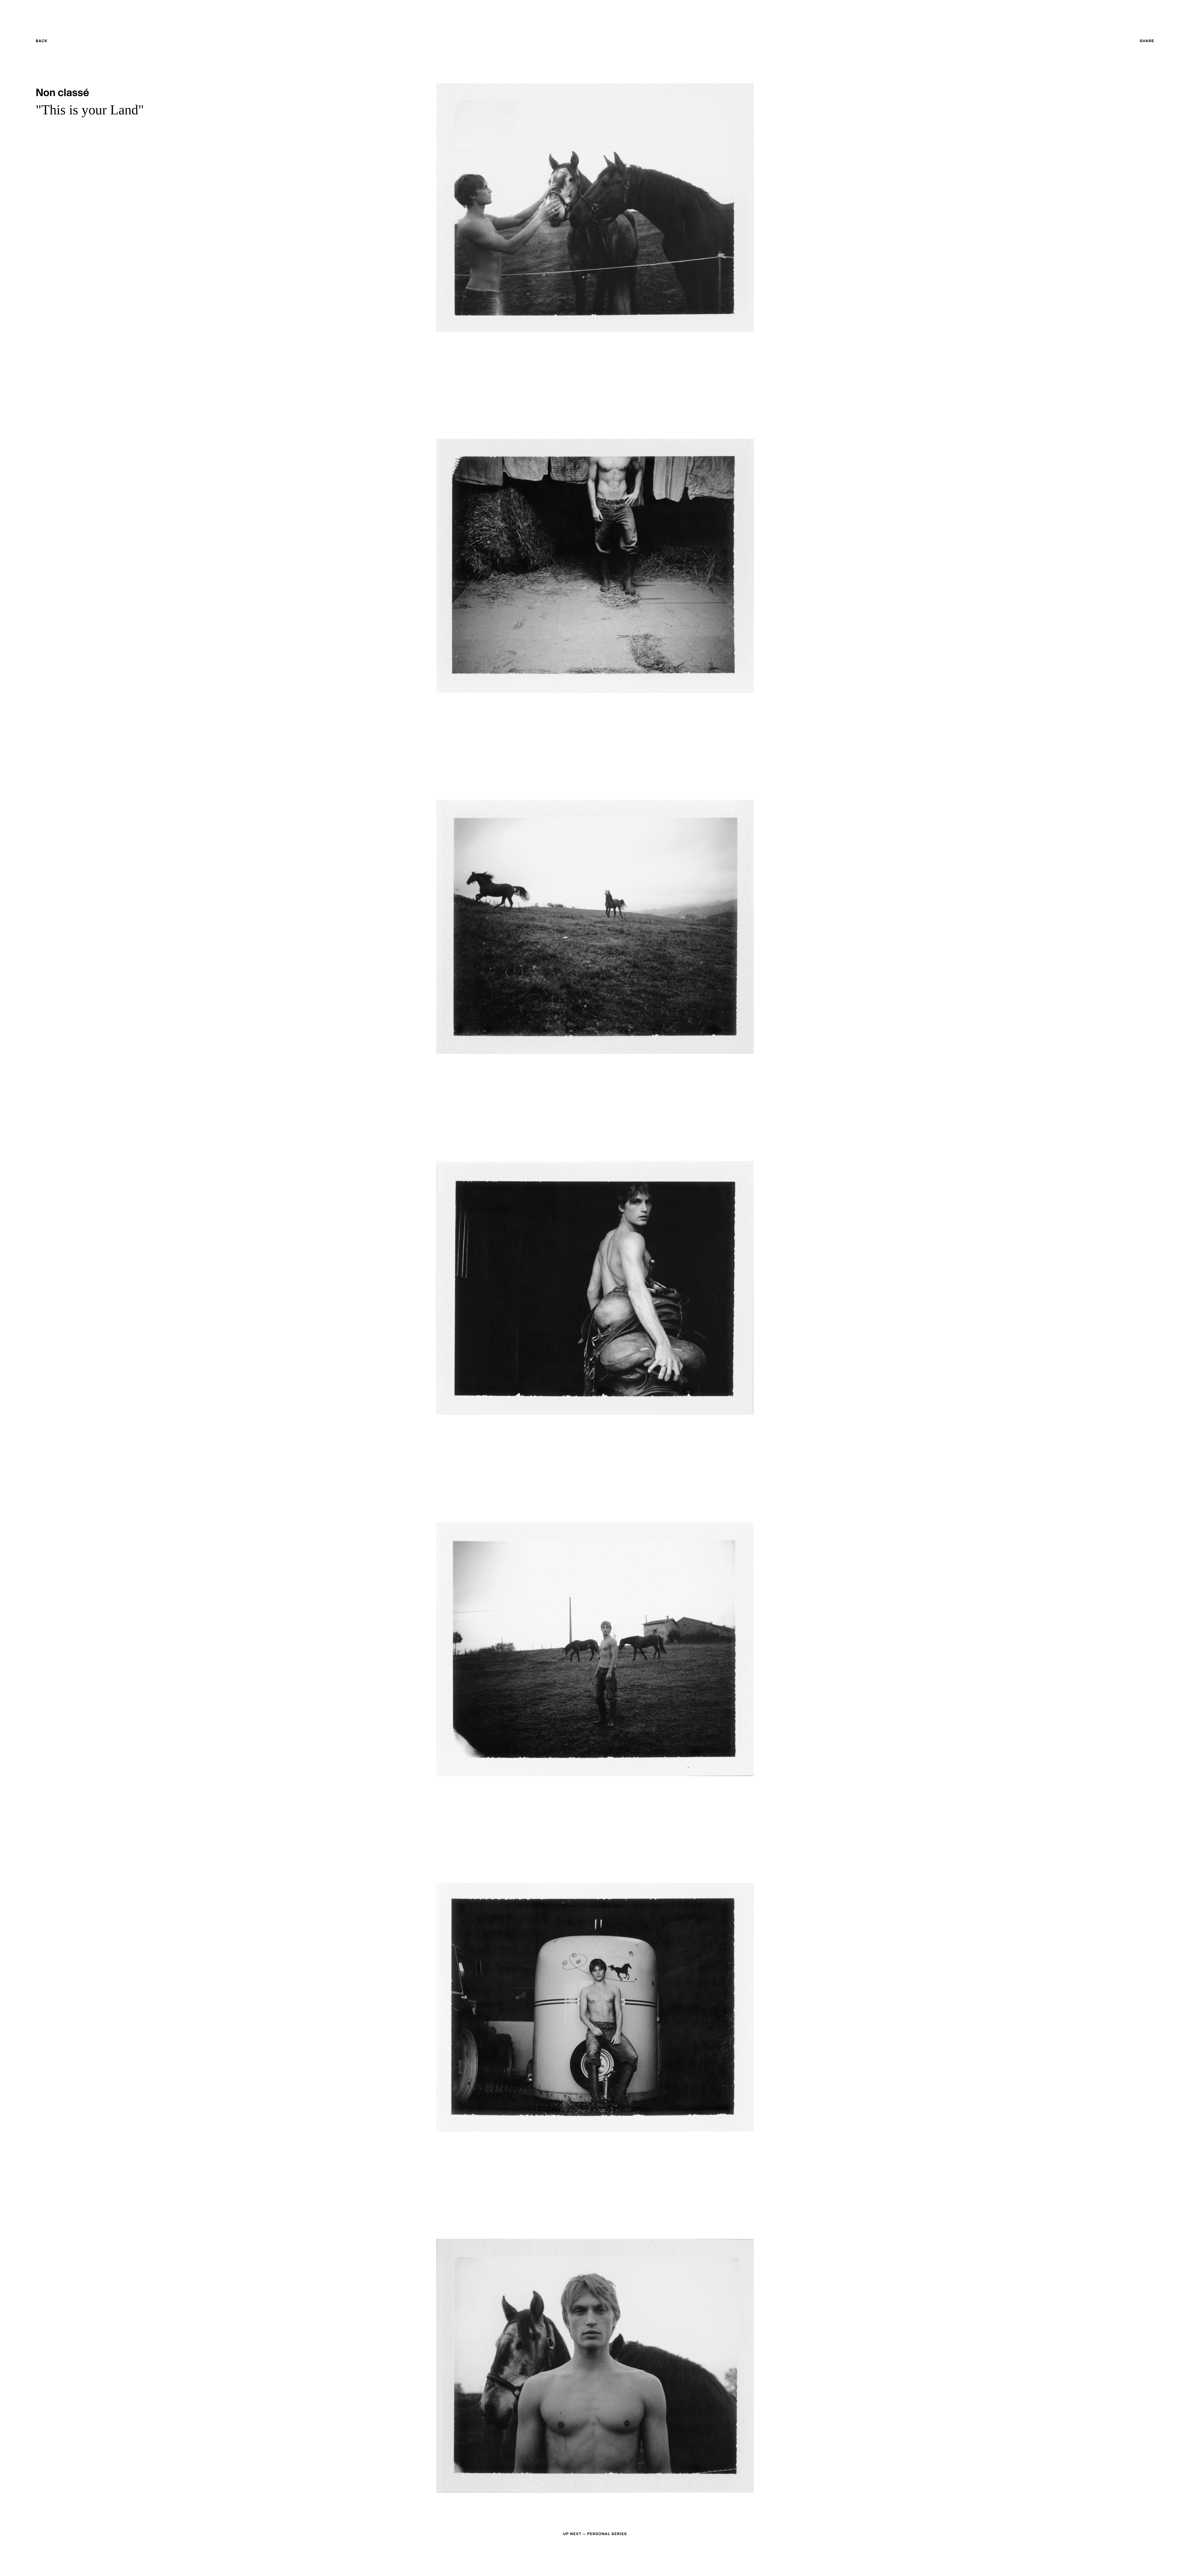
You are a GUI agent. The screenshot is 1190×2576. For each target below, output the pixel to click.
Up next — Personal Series (595, 2534)
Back (53, 42)
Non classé (62, 93)
